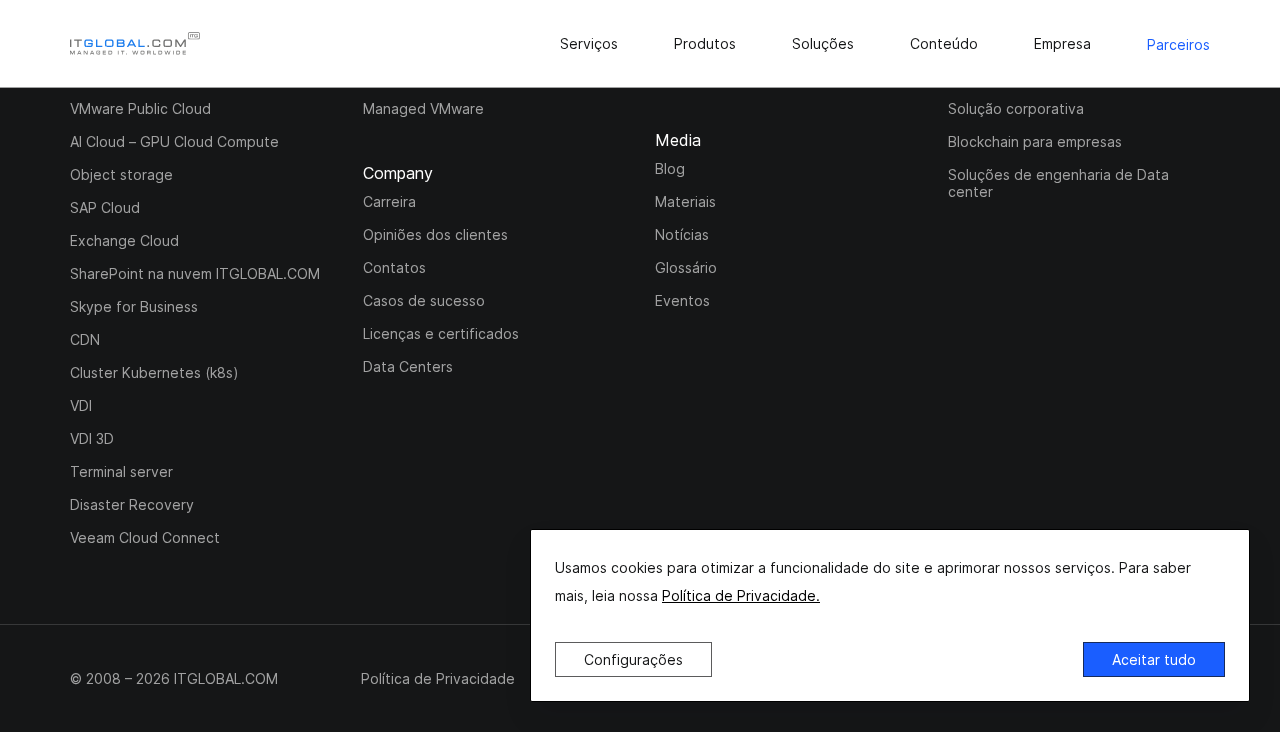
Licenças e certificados (441, 333)
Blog (670, 168)
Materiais (685, 201)
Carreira (389, 201)
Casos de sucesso (424, 300)
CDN (85, 339)
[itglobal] (135, 43)
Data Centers (408, 366)
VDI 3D (92, 438)
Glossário (686, 267)
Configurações (633, 659)
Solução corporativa (1016, 108)
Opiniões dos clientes (435, 234)
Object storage (121, 174)
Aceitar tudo (1154, 659)
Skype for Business (134, 306)
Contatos (394, 267)
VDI (81, 405)
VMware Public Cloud (140, 108)
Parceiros (1178, 44)
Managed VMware (423, 108)
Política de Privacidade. (741, 595)
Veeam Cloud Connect (145, 537)
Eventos (682, 300)
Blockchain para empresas (1035, 141)
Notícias (682, 234)
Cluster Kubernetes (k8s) (154, 372)
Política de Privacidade (438, 678)
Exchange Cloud (124, 240)
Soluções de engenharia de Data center (1058, 183)
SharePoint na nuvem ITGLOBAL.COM (195, 273)
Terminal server (121, 471)
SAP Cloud (105, 207)
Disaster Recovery (132, 504)
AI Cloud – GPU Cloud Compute (174, 141)
